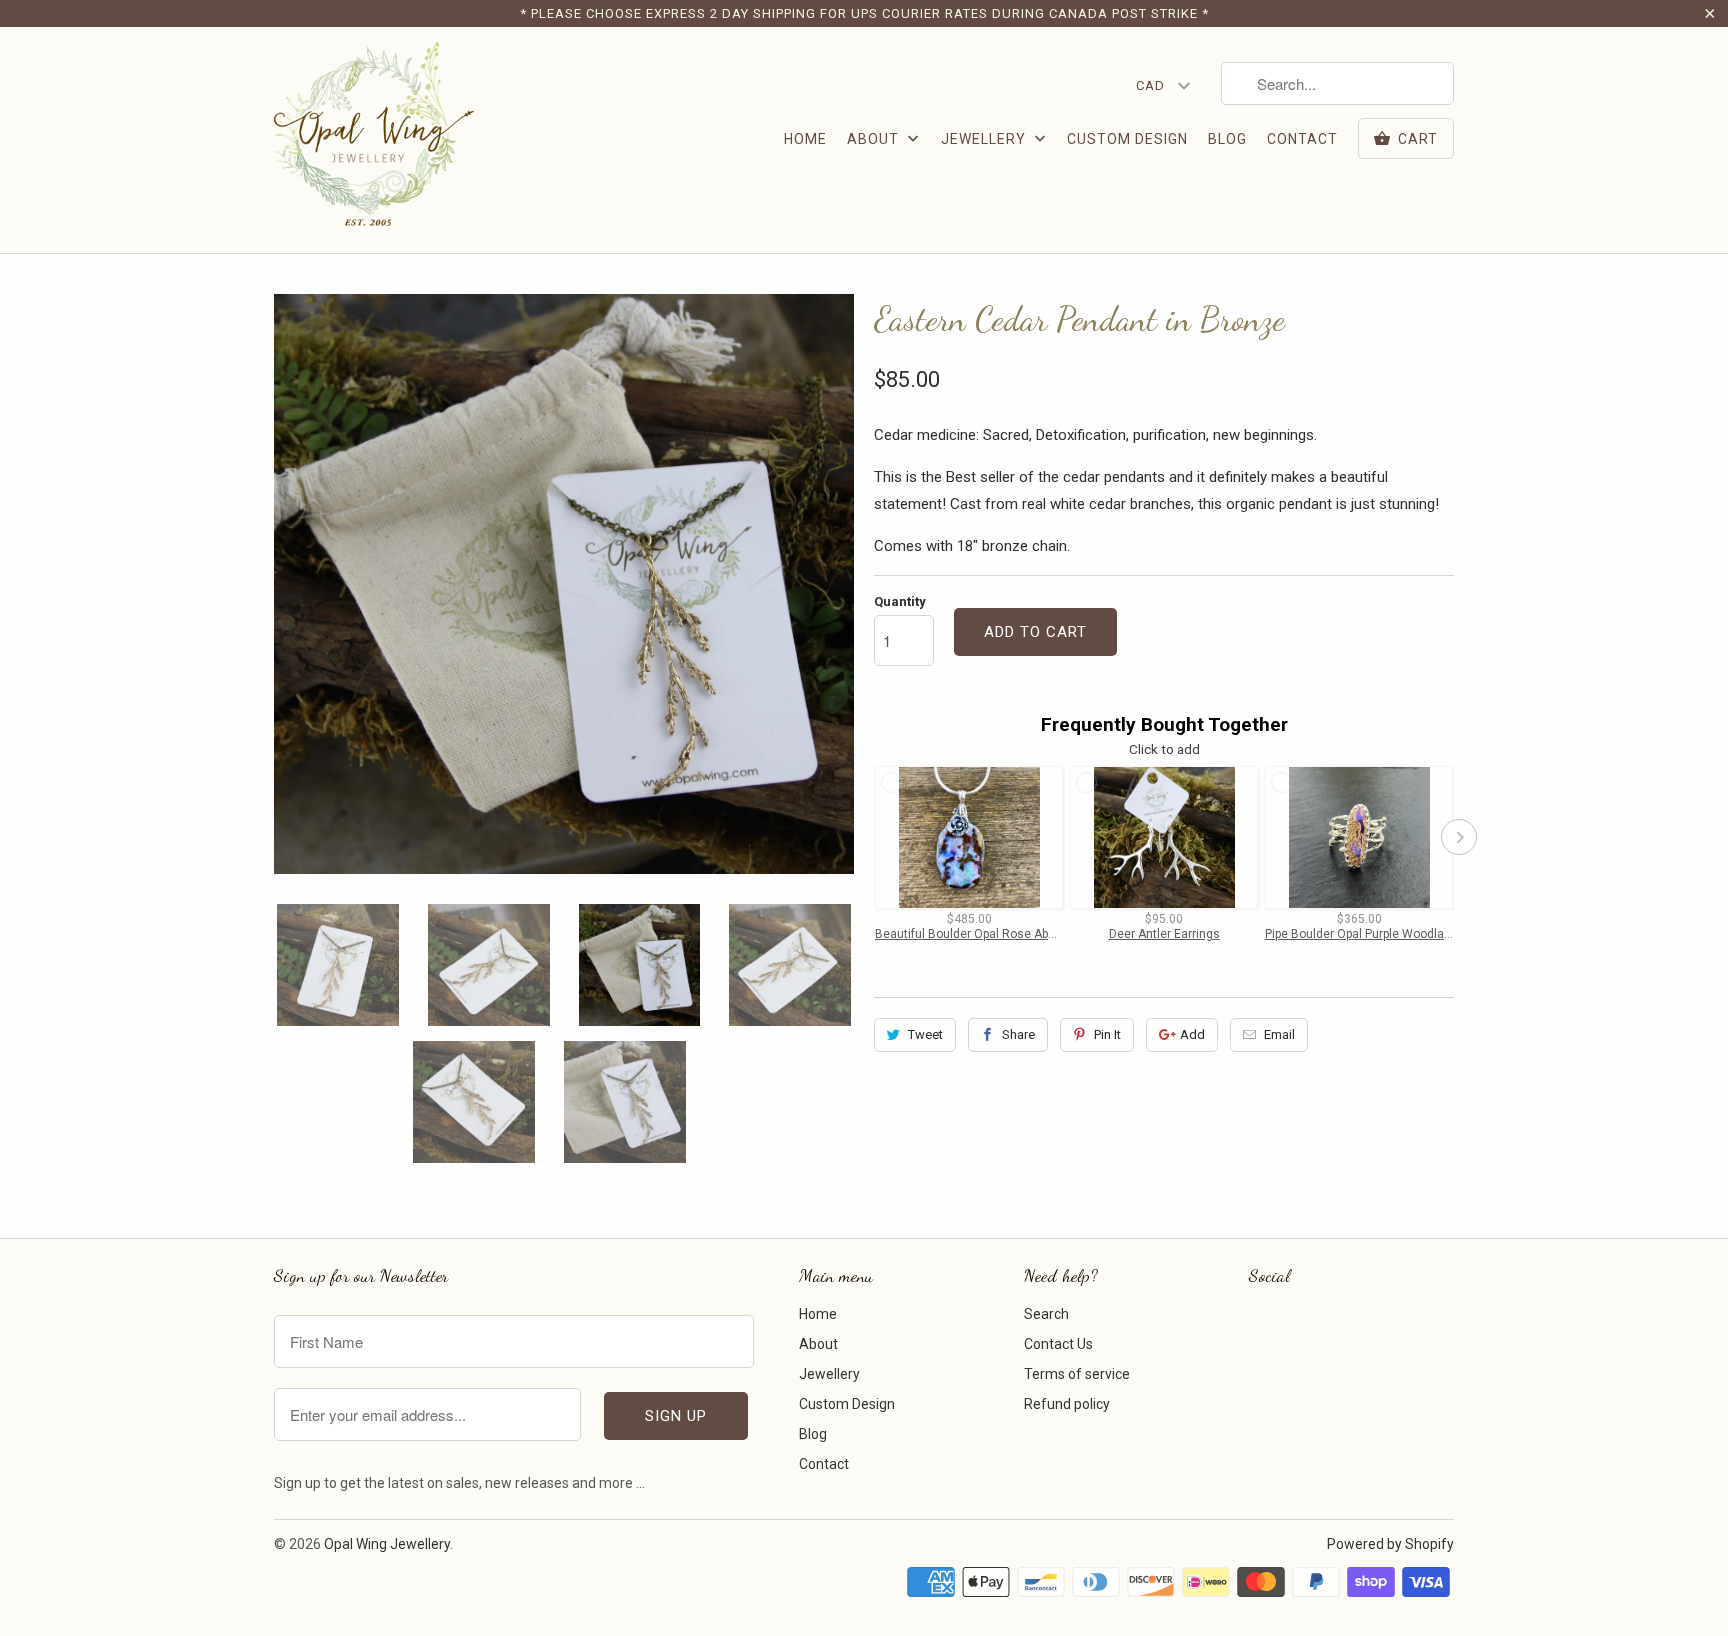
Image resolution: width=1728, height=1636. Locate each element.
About (875, 139)
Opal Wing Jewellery (387, 1544)
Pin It (1107, 1034)
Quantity (900, 601)
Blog (1227, 139)
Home (805, 139)
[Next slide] (1459, 837)
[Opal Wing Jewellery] (374, 140)
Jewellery (985, 139)
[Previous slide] (869, 837)
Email (1279, 1034)
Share (1018, 1034)
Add (1192, 1034)
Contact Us (1058, 1344)
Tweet (925, 1034)
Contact (1302, 139)
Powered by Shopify (1390, 1544)
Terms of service (1077, 1374)
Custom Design (1127, 139)
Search (1046, 1314)
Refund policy (1067, 1404)
